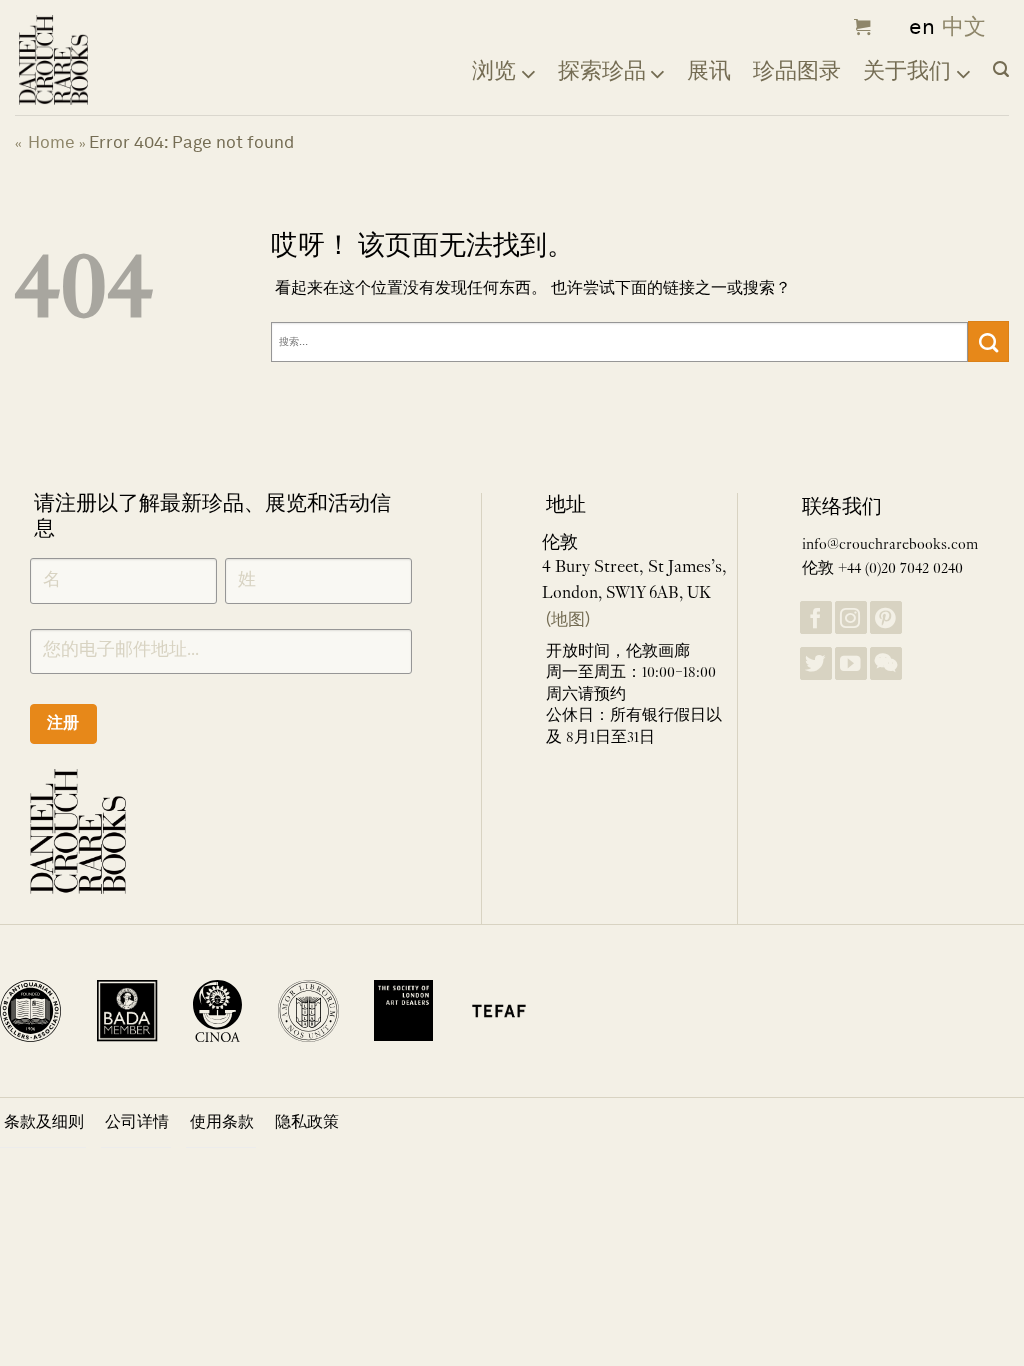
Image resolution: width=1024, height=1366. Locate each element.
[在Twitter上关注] (816, 663)
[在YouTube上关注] (851, 663)
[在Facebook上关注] (816, 617)
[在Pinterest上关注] (886, 617)
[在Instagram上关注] (851, 617)
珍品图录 (797, 70)
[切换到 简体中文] (964, 27)
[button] (860, 27)
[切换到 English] (915, 27)
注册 (63, 722)
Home (51, 142)
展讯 (709, 70)
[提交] (988, 341)
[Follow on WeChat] (886, 663)
